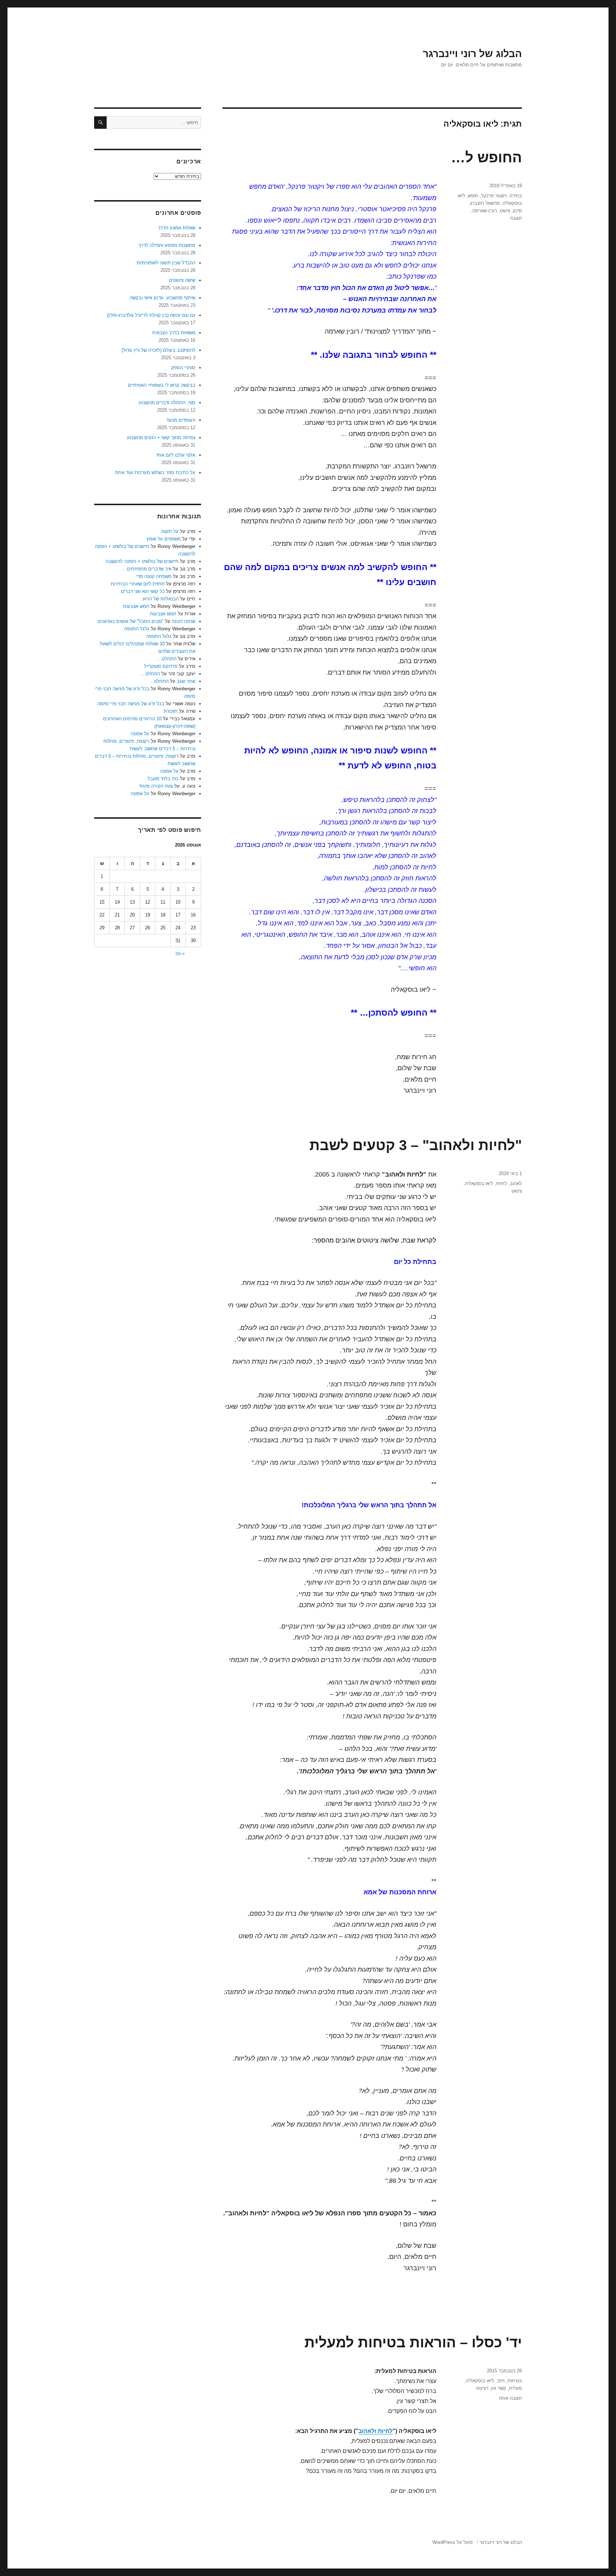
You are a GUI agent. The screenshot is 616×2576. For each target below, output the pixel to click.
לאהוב (516, 1183)
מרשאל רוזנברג (485, 203)
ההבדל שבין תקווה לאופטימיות (166, 263)
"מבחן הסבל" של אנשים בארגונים (131, 621)
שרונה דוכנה (184, 621)
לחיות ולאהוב (375, 2431)
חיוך (501, 2381)
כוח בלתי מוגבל (163, 779)
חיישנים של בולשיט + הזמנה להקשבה (142, 561)
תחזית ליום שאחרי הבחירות (138, 584)
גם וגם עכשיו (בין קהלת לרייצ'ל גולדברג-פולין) (151, 315)
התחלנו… (167, 659)
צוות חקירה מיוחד (156, 786)
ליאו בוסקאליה (479, 1183)
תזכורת (171, 711)
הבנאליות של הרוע (161, 599)
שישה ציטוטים (182, 280)
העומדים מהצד (181, 420)
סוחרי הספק (183, 368)
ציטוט (505, 211)
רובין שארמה (485, 211)
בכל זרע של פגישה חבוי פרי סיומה (131, 704)
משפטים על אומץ (164, 539)
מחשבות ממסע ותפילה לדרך (167, 245)
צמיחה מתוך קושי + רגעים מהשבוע (161, 438)
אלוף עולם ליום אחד (176, 455)
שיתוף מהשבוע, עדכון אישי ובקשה (163, 298)
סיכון (517, 211)
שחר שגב (186, 681)
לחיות (501, 1183)
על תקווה (170, 531)
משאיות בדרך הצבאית (174, 333)
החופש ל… (486, 157)
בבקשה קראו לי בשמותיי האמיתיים (162, 385)
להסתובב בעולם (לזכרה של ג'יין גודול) (158, 350)
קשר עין (499, 2388)
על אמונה (140, 734)
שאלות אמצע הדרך (177, 228)
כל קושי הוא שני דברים (143, 591)
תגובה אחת (510, 2398)
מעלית (515, 2388)
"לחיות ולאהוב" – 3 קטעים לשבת (416, 1145)
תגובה (516, 218)
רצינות (482, 2388)
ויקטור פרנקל (494, 196)
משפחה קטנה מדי (154, 576)
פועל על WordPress (453, 2542)
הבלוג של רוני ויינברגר (472, 54)
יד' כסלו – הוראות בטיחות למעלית (413, 2342)
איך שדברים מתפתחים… (147, 569)
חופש (473, 196)
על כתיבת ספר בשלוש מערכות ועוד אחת (155, 472)
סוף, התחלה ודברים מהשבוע (167, 403)
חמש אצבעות (136, 606)
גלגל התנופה (137, 629)
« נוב (180, 953)
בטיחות (515, 2381)
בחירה (516, 196)
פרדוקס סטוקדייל (161, 666)
